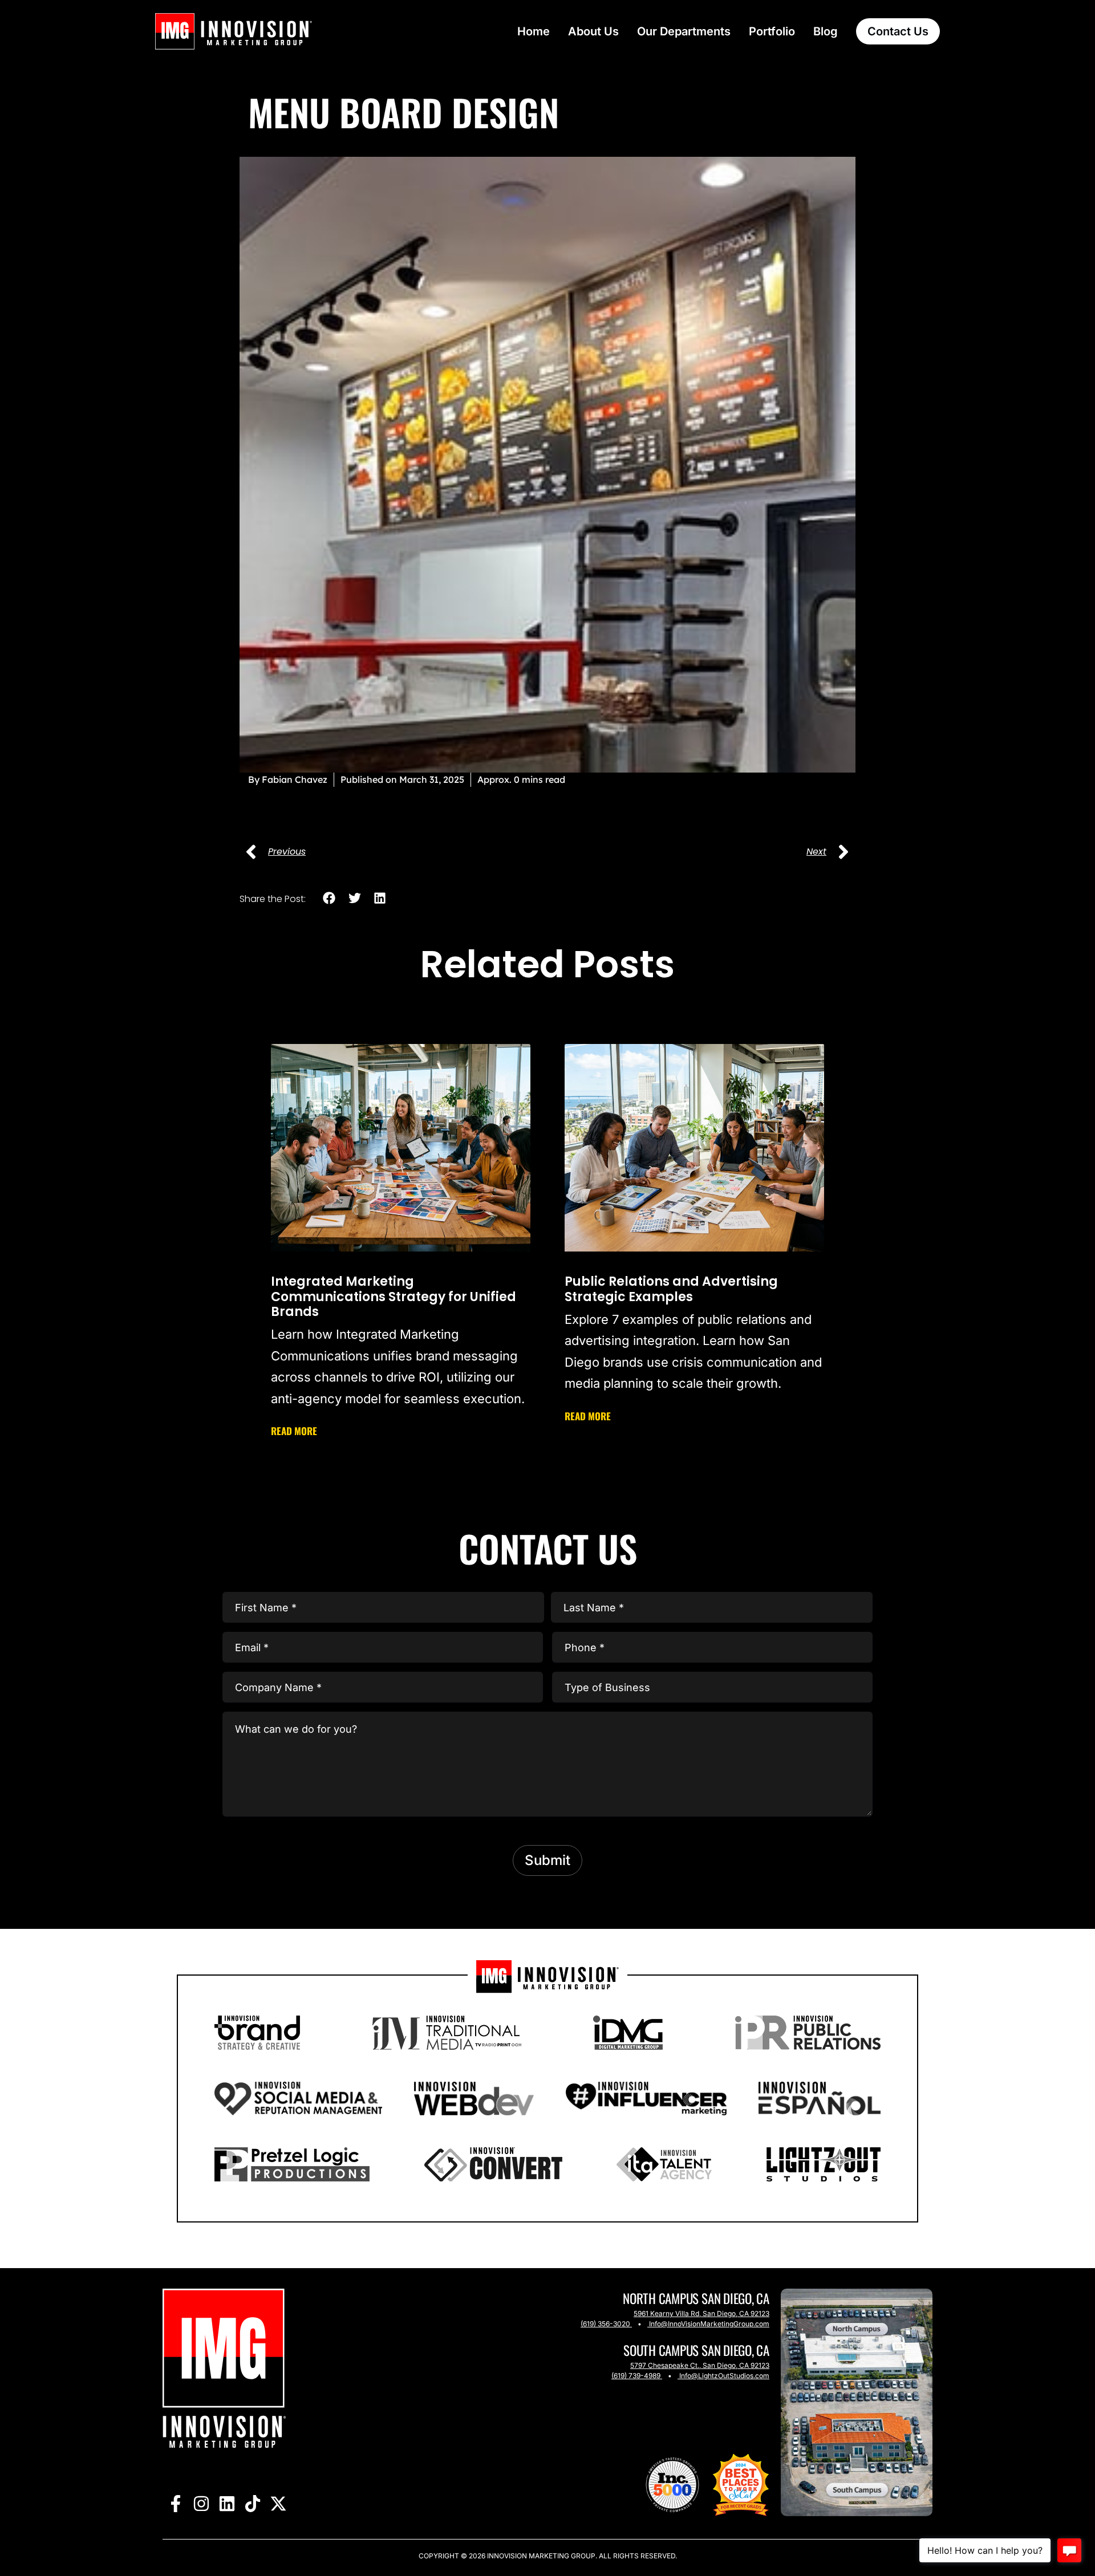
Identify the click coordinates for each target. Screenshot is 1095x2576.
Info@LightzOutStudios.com (724, 2376)
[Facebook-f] (175, 2503)
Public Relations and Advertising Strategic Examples (671, 1289)
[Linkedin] (227, 2503)
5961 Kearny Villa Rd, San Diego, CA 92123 (701, 2313)
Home (534, 31)
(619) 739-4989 (636, 2376)
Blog (826, 31)
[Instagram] (201, 2503)
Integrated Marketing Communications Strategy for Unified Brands (394, 1297)
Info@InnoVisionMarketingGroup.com (709, 2324)
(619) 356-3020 (605, 2324)
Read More (294, 1431)
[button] (329, 898)
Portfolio (772, 31)
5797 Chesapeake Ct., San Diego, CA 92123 (700, 2365)
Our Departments (684, 31)
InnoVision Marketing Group (540, 2556)
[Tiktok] (252, 2503)
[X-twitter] (278, 2503)
